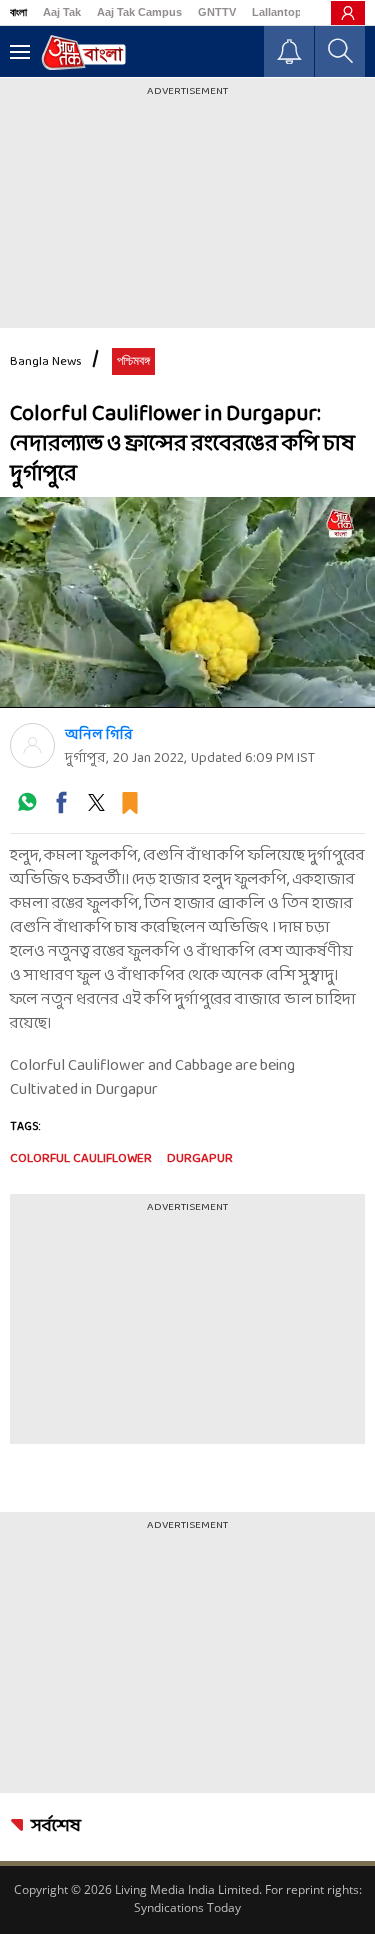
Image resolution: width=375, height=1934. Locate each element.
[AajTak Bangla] (83, 52)
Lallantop (277, 12)
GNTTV (217, 12)
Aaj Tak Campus (139, 12)
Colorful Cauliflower (81, 1159)
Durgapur (200, 1159)
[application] (187, 602)
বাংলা (18, 12)
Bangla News (46, 362)
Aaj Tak (62, 12)
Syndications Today (187, 1907)
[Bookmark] (130, 809)
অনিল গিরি (99, 735)
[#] (27, 809)
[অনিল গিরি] (32, 745)
